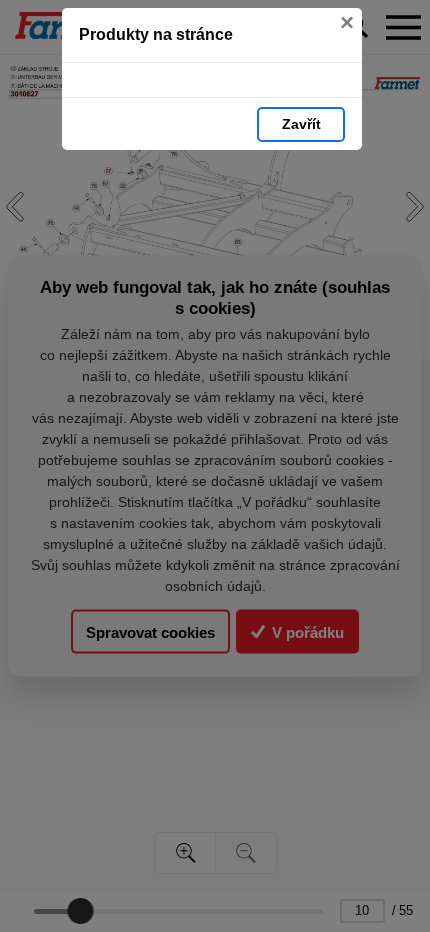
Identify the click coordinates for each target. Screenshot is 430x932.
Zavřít (301, 124)
